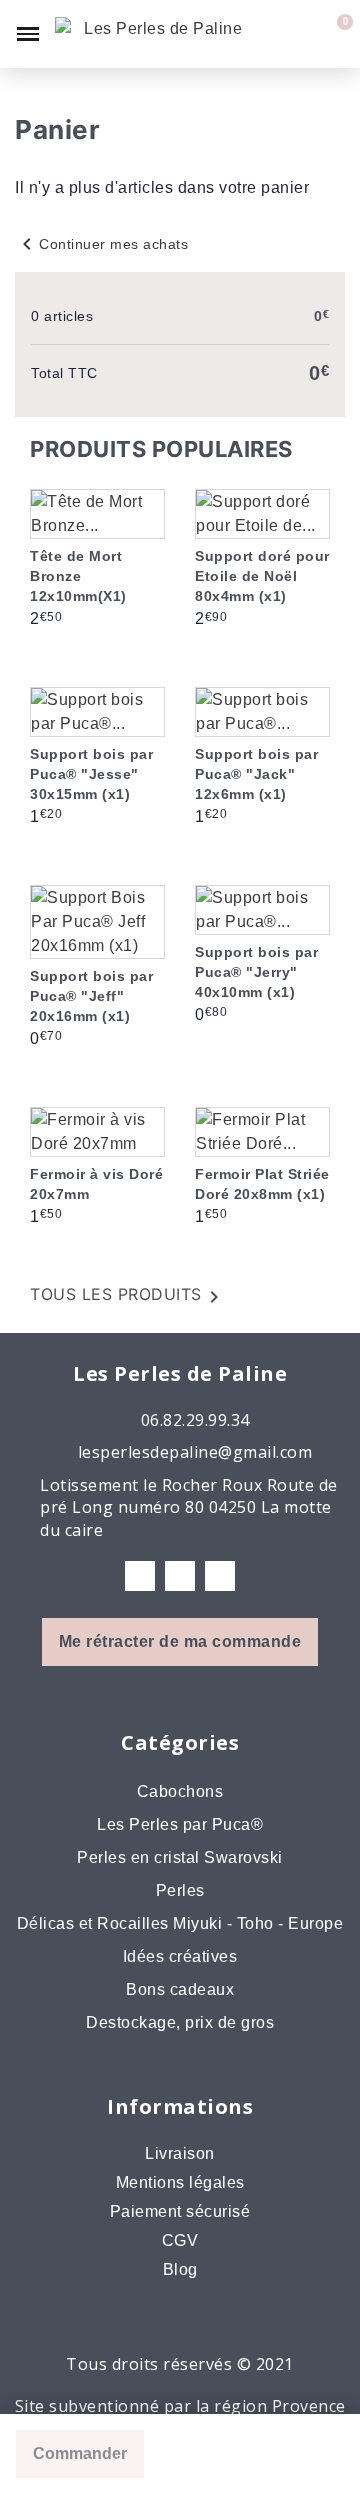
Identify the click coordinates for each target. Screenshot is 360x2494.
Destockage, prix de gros (180, 2022)
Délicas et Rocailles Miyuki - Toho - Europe (180, 1923)
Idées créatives (180, 1956)
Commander (80, 2453)
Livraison (180, 2153)
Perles (180, 1890)
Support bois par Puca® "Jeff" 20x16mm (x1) (91, 996)
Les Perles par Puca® (180, 1824)
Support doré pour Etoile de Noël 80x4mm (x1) (262, 576)
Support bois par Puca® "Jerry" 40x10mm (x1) (256, 972)
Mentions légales (180, 2182)
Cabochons (180, 1791)
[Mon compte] (301, 34)
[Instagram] (180, 1576)
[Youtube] (220, 1576)
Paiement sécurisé (180, 2211)
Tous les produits (128, 1297)
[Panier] (333, 34)
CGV (180, 2240)
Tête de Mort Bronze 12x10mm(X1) (78, 576)
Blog (180, 2269)
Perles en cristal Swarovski (180, 1857)
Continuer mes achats (101, 244)
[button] (266, 34)
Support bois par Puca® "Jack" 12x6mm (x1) (256, 774)
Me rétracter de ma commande (180, 1641)
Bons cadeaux (180, 1989)
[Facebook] (140, 1576)
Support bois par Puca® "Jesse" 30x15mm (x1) (91, 774)
